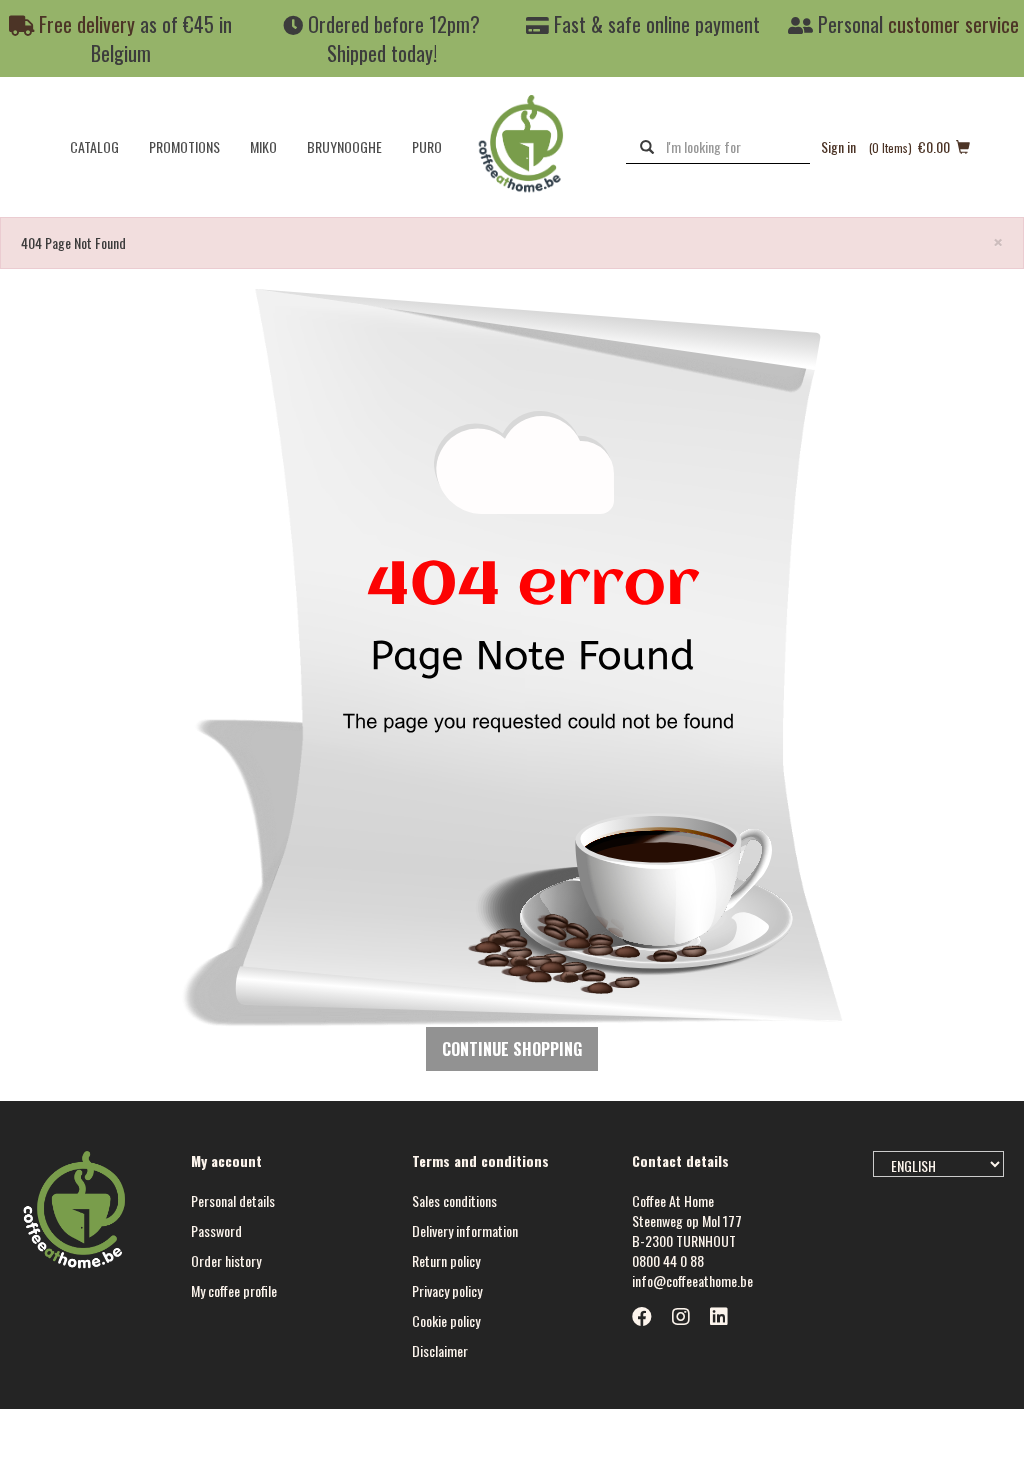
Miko (263, 146)
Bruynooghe (344, 146)
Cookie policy (446, 1320)
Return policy (446, 1260)
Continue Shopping (512, 1049)
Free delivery (84, 24)
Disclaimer (440, 1350)
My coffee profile (234, 1290)
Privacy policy (447, 1290)
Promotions (184, 146)
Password (216, 1230)
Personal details (233, 1200)
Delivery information (465, 1230)
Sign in (838, 146)
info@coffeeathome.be (692, 1280)
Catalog (94, 146)
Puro (427, 146)
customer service (953, 24)
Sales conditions (454, 1200)
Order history (226, 1260)
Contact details (680, 1160)
